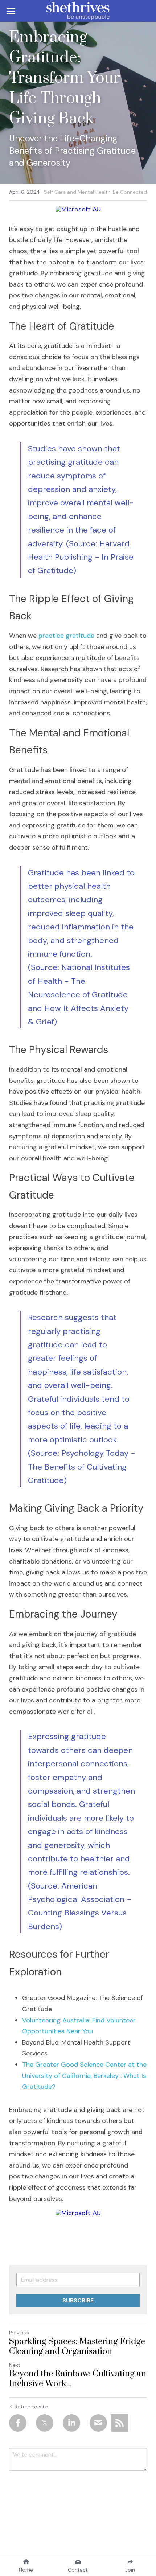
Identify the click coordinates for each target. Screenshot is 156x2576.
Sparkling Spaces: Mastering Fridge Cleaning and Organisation (77, 2347)
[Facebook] (18, 2423)
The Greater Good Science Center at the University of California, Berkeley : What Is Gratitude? (85, 2076)
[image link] (78, 10)
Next (15, 2365)
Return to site (31, 2407)
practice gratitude (66, 636)
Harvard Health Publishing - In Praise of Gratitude (82, 557)
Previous (19, 2333)
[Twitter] (45, 2423)
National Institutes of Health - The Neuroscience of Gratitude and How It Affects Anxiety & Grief (80, 995)
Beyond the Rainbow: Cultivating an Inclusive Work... (78, 2379)
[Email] (98, 2423)
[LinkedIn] (71, 2423)
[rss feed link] (119, 2423)
